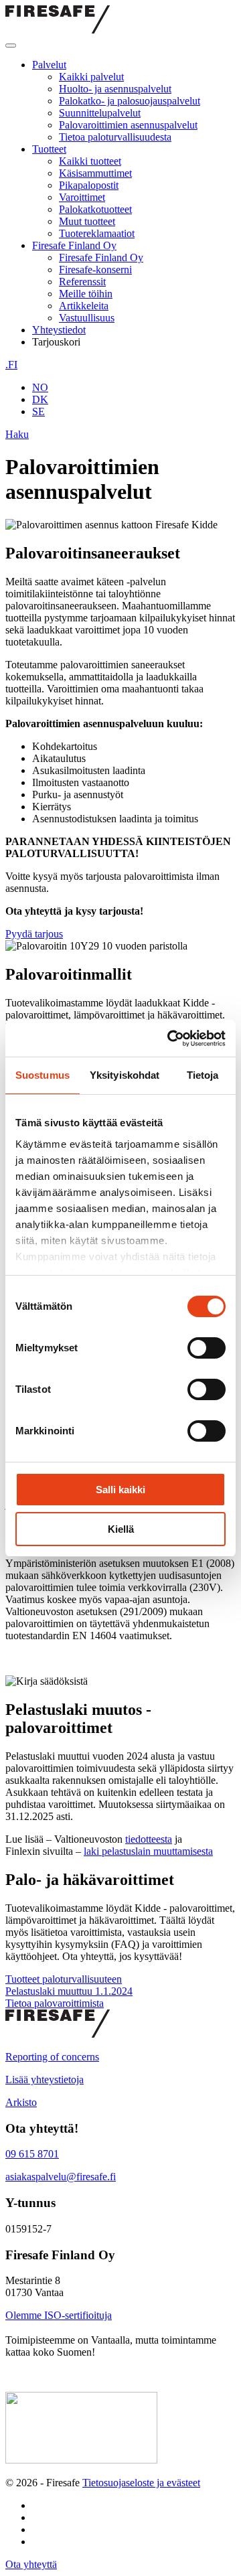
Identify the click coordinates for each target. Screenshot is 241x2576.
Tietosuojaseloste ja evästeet (141, 2483)
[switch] (207, 1348)
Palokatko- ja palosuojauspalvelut (130, 101)
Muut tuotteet (87, 221)
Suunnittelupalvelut (100, 113)
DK (40, 399)
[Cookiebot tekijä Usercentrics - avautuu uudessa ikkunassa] (170, 1039)
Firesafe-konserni (95, 270)
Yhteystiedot (59, 330)
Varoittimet (82, 197)
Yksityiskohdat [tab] (125, 1075)
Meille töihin (86, 294)
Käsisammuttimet (95, 173)
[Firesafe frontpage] (58, 30)
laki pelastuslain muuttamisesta (148, 1851)
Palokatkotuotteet (95, 209)
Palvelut (49, 65)
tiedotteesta (149, 1839)
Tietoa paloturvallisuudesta (115, 137)
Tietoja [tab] (203, 1075)
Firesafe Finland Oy (74, 245)
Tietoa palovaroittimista (55, 2003)
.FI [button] (11, 365)
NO (40, 387)
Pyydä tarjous (34, 934)
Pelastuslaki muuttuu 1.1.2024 (69, 1991)
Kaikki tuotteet (90, 161)
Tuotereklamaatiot (97, 233)
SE (38, 411)
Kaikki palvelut (91, 77)
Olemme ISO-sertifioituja (59, 2315)
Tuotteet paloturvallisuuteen (64, 1979)
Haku (17, 434)
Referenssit (82, 282)
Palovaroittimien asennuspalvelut (128, 125)
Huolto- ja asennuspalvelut (115, 89)
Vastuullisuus (87, 318)
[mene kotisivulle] (58, 2034)
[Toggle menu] (11, 46)
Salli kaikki (120, 1490)
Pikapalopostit (89, 185)
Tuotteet (49, 149)
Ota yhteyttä (31, 2564)
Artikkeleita (84, 306)
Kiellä (121, 1529)
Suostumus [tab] (43, 1075)
